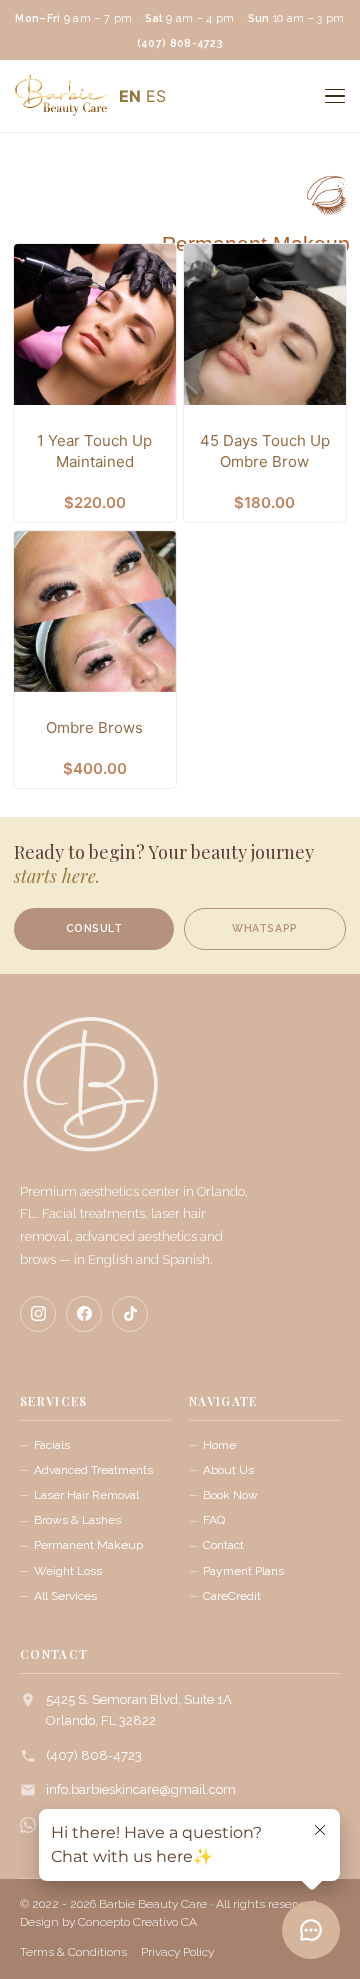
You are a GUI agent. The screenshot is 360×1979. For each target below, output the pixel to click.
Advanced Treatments (93, 1470)
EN (130, 96)
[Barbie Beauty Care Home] (90, 1094)
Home (219, 1445)
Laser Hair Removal (86, 1495)
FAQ (214, 1520)
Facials (52, 1445)
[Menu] (335, 96)
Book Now (230, 1495)
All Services (65, 1596)
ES (156, 96)
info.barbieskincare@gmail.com (141, 1789)
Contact (223, 1545)
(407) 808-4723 (94, 1755)
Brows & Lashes (77, 1520)
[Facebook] (84, 1314)
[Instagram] (38, 1314)
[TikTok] (130, 1314)
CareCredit (232, 1596)
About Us (228, 1470)
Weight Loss (68, 1571)
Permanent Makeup (213, 156)
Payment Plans (243, 1571)
